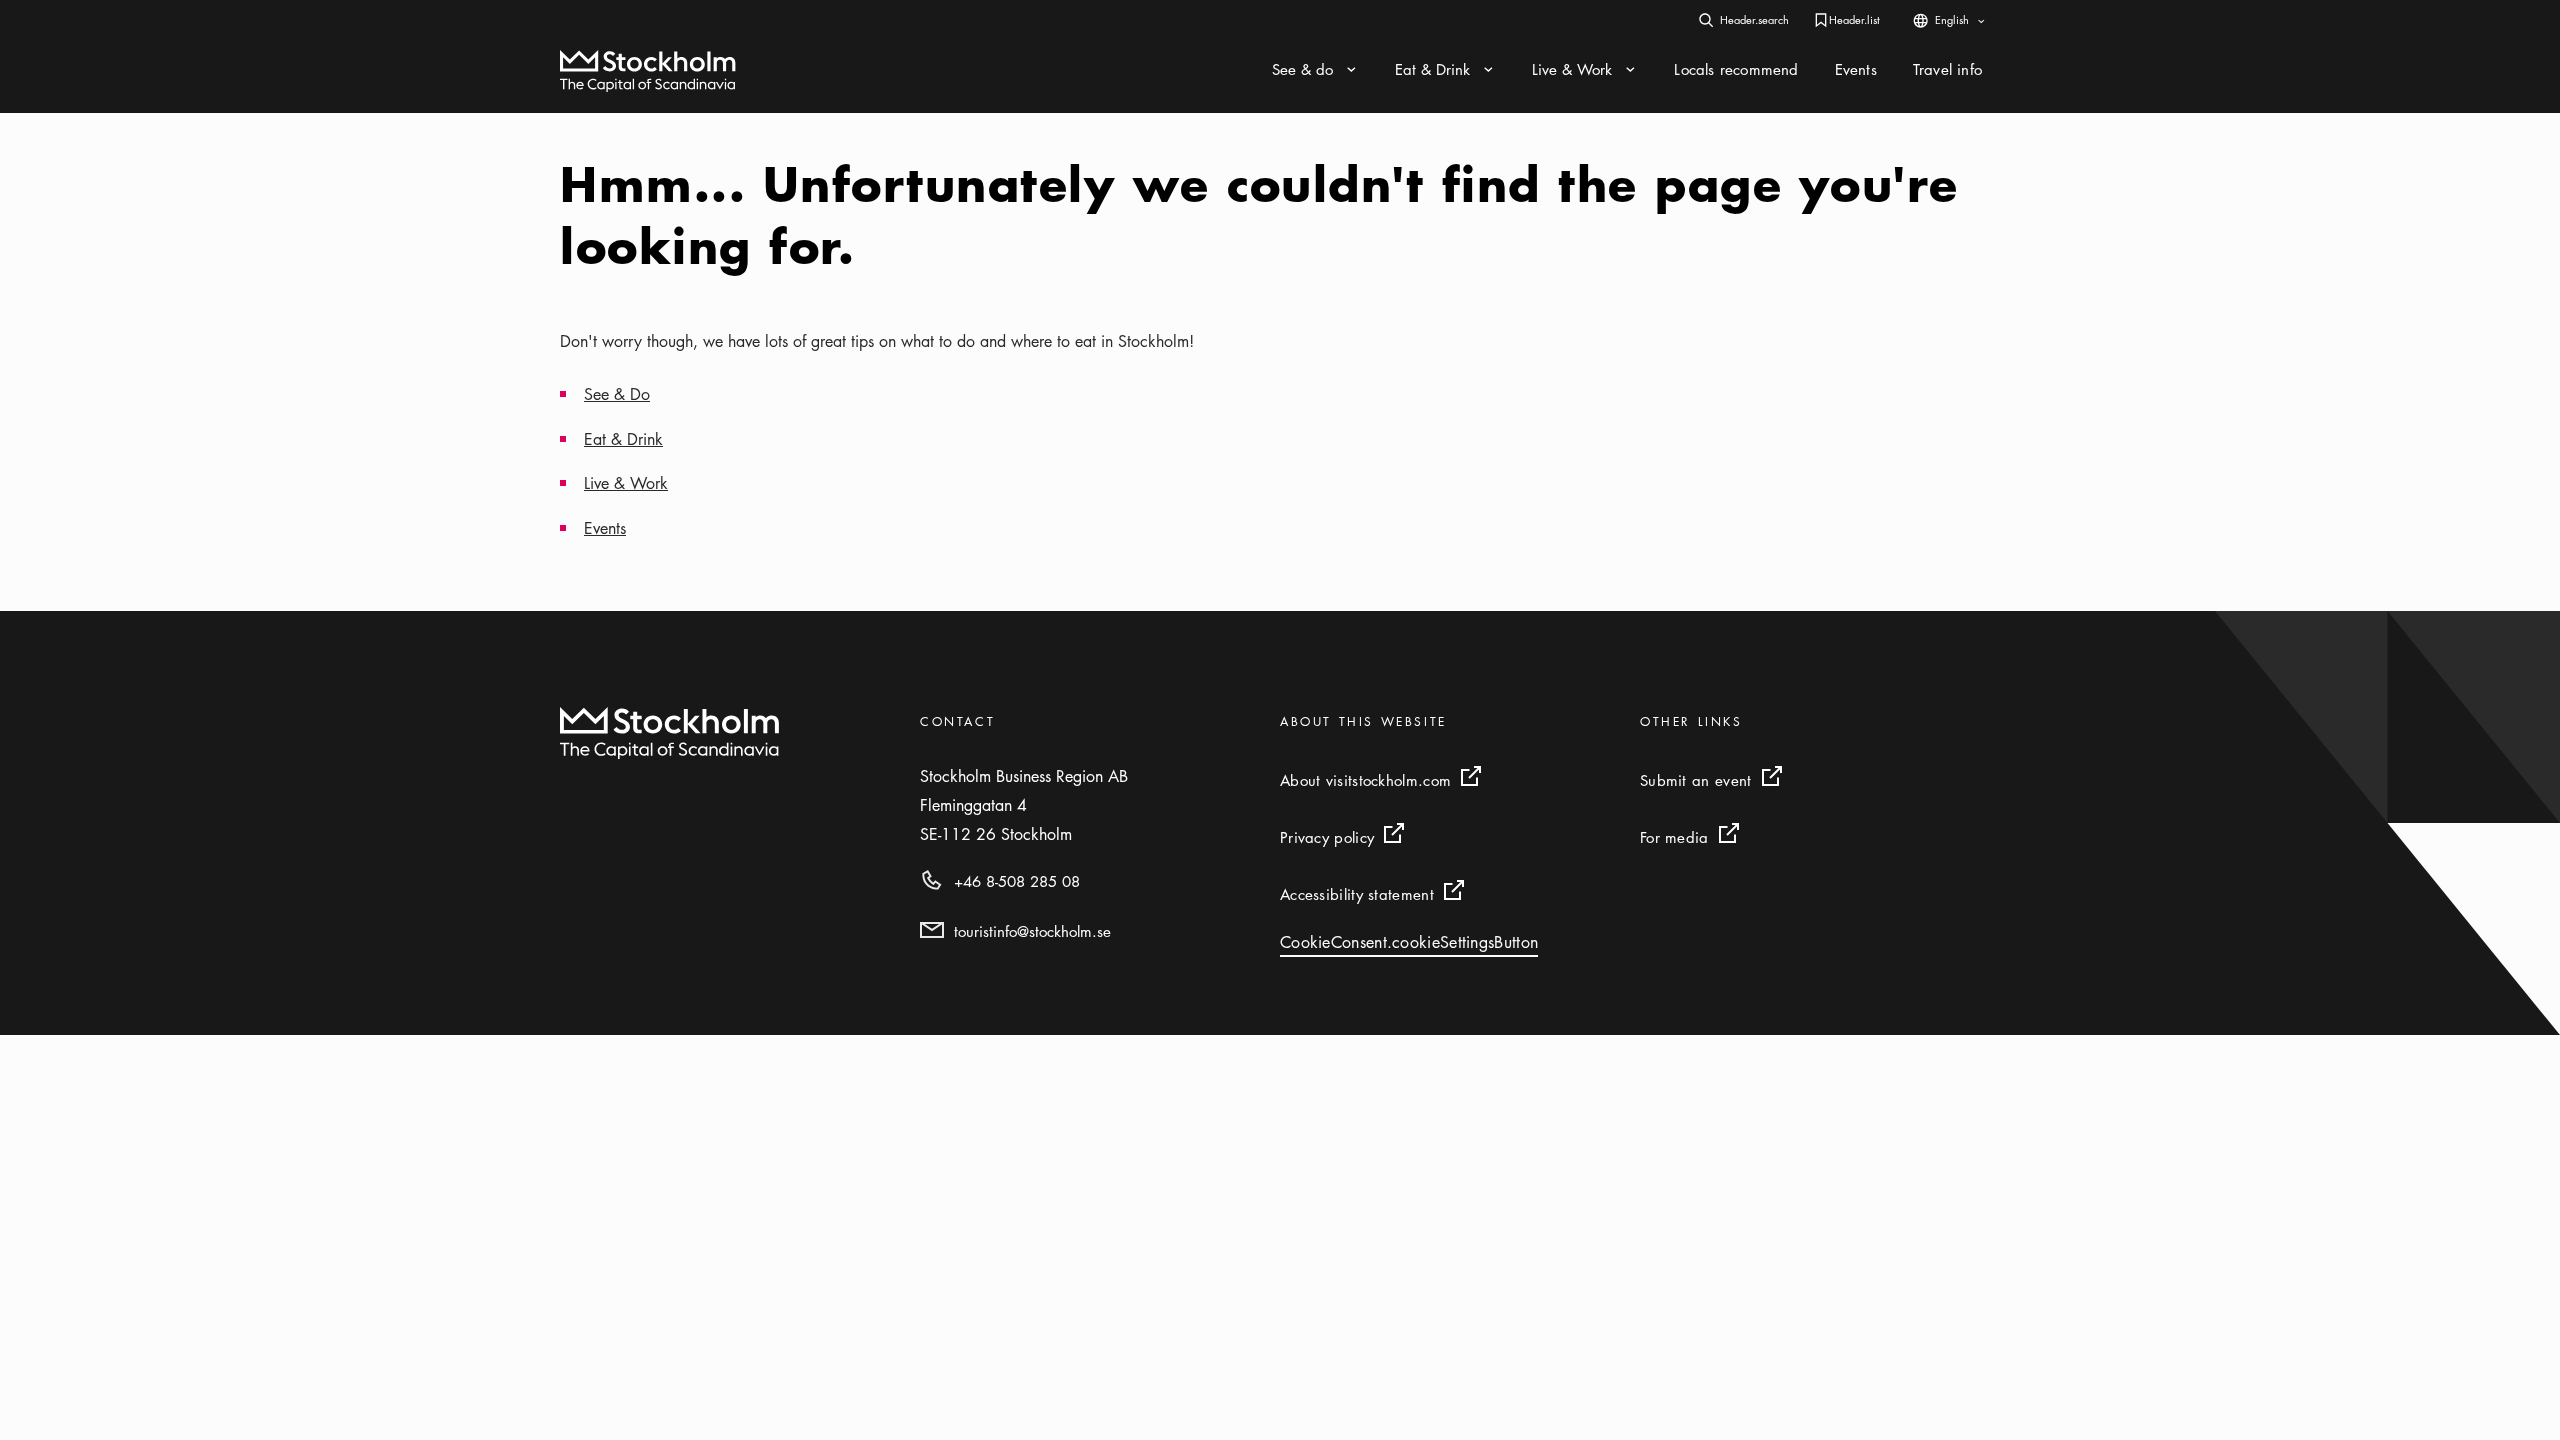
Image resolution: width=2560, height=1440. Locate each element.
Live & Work (626, 483)
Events (605, 528)
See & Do (617, 394)
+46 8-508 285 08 (1017, 881)
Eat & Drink (623, 439)
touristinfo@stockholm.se (1032, 931)
